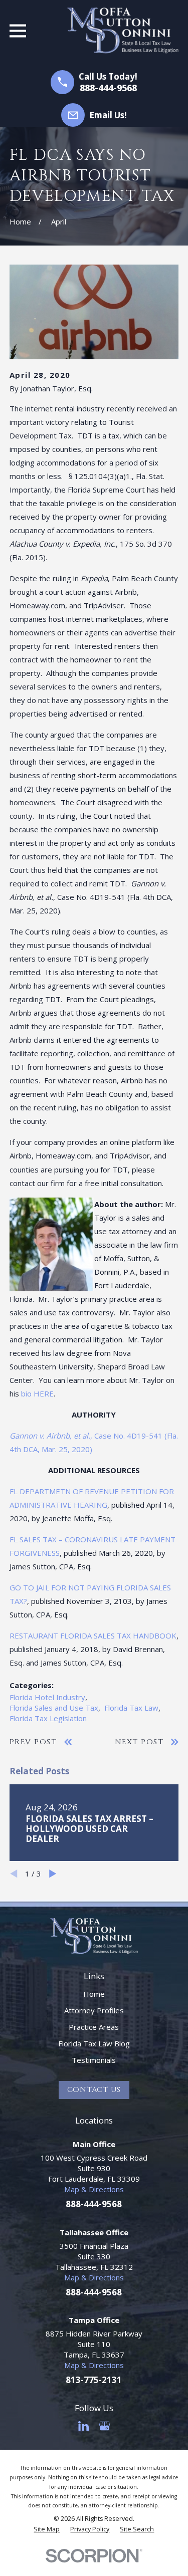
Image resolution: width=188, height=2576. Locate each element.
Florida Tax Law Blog (94, 2043)
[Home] (123, 31)
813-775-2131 (94, 2380)
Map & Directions (94, 2189)
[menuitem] (47, 2529)
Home (94, 1994)
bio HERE (37, 1393)
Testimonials (94, 2060)
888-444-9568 (108, 88)
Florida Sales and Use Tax (54, 1708)
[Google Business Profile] (105, 2426)
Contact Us (94, 2090)
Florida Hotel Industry (47, 1697)
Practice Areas (94, 2027)
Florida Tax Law (131, 1708)
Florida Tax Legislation (48, 1718)
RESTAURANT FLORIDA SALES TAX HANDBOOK (93, 1635)
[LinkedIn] (83, 2426)
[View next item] (53, 1874)
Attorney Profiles (94, 2010)
